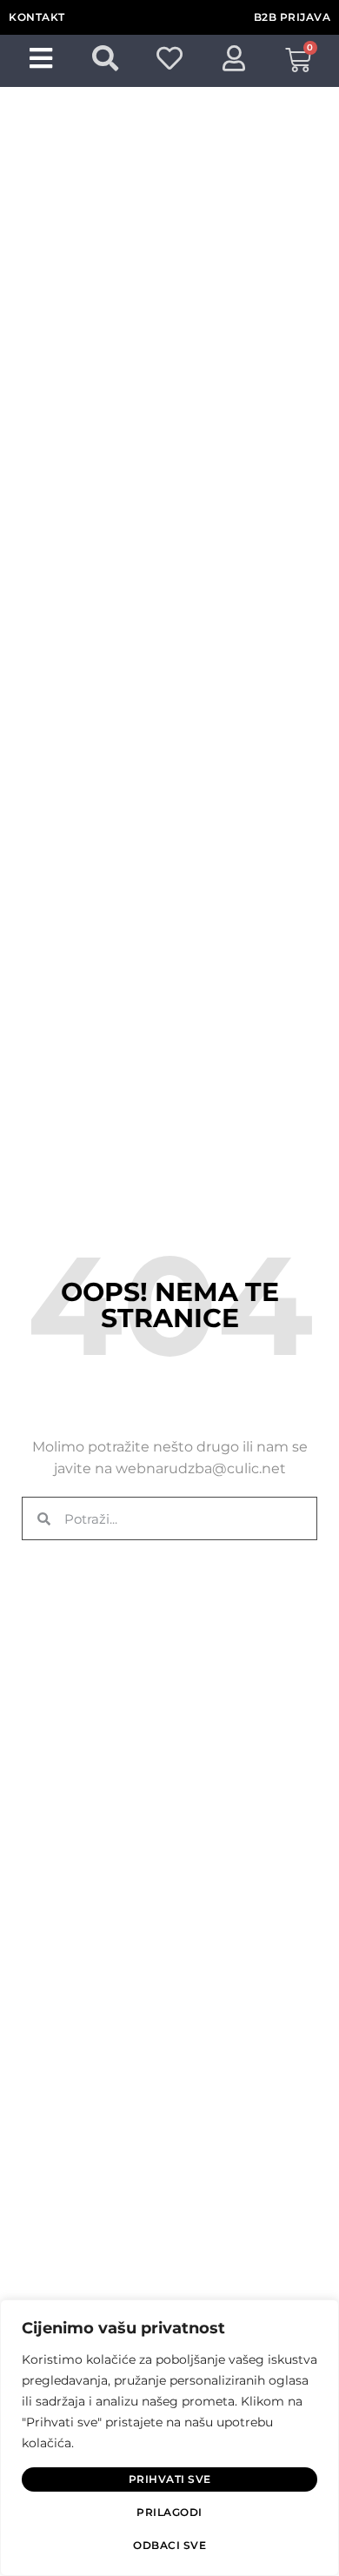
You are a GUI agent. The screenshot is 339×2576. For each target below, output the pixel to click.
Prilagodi (169, 2512)
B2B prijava (292, 17)
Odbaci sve (169, 2545)
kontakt (37, 17)
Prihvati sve (170, 2479)
